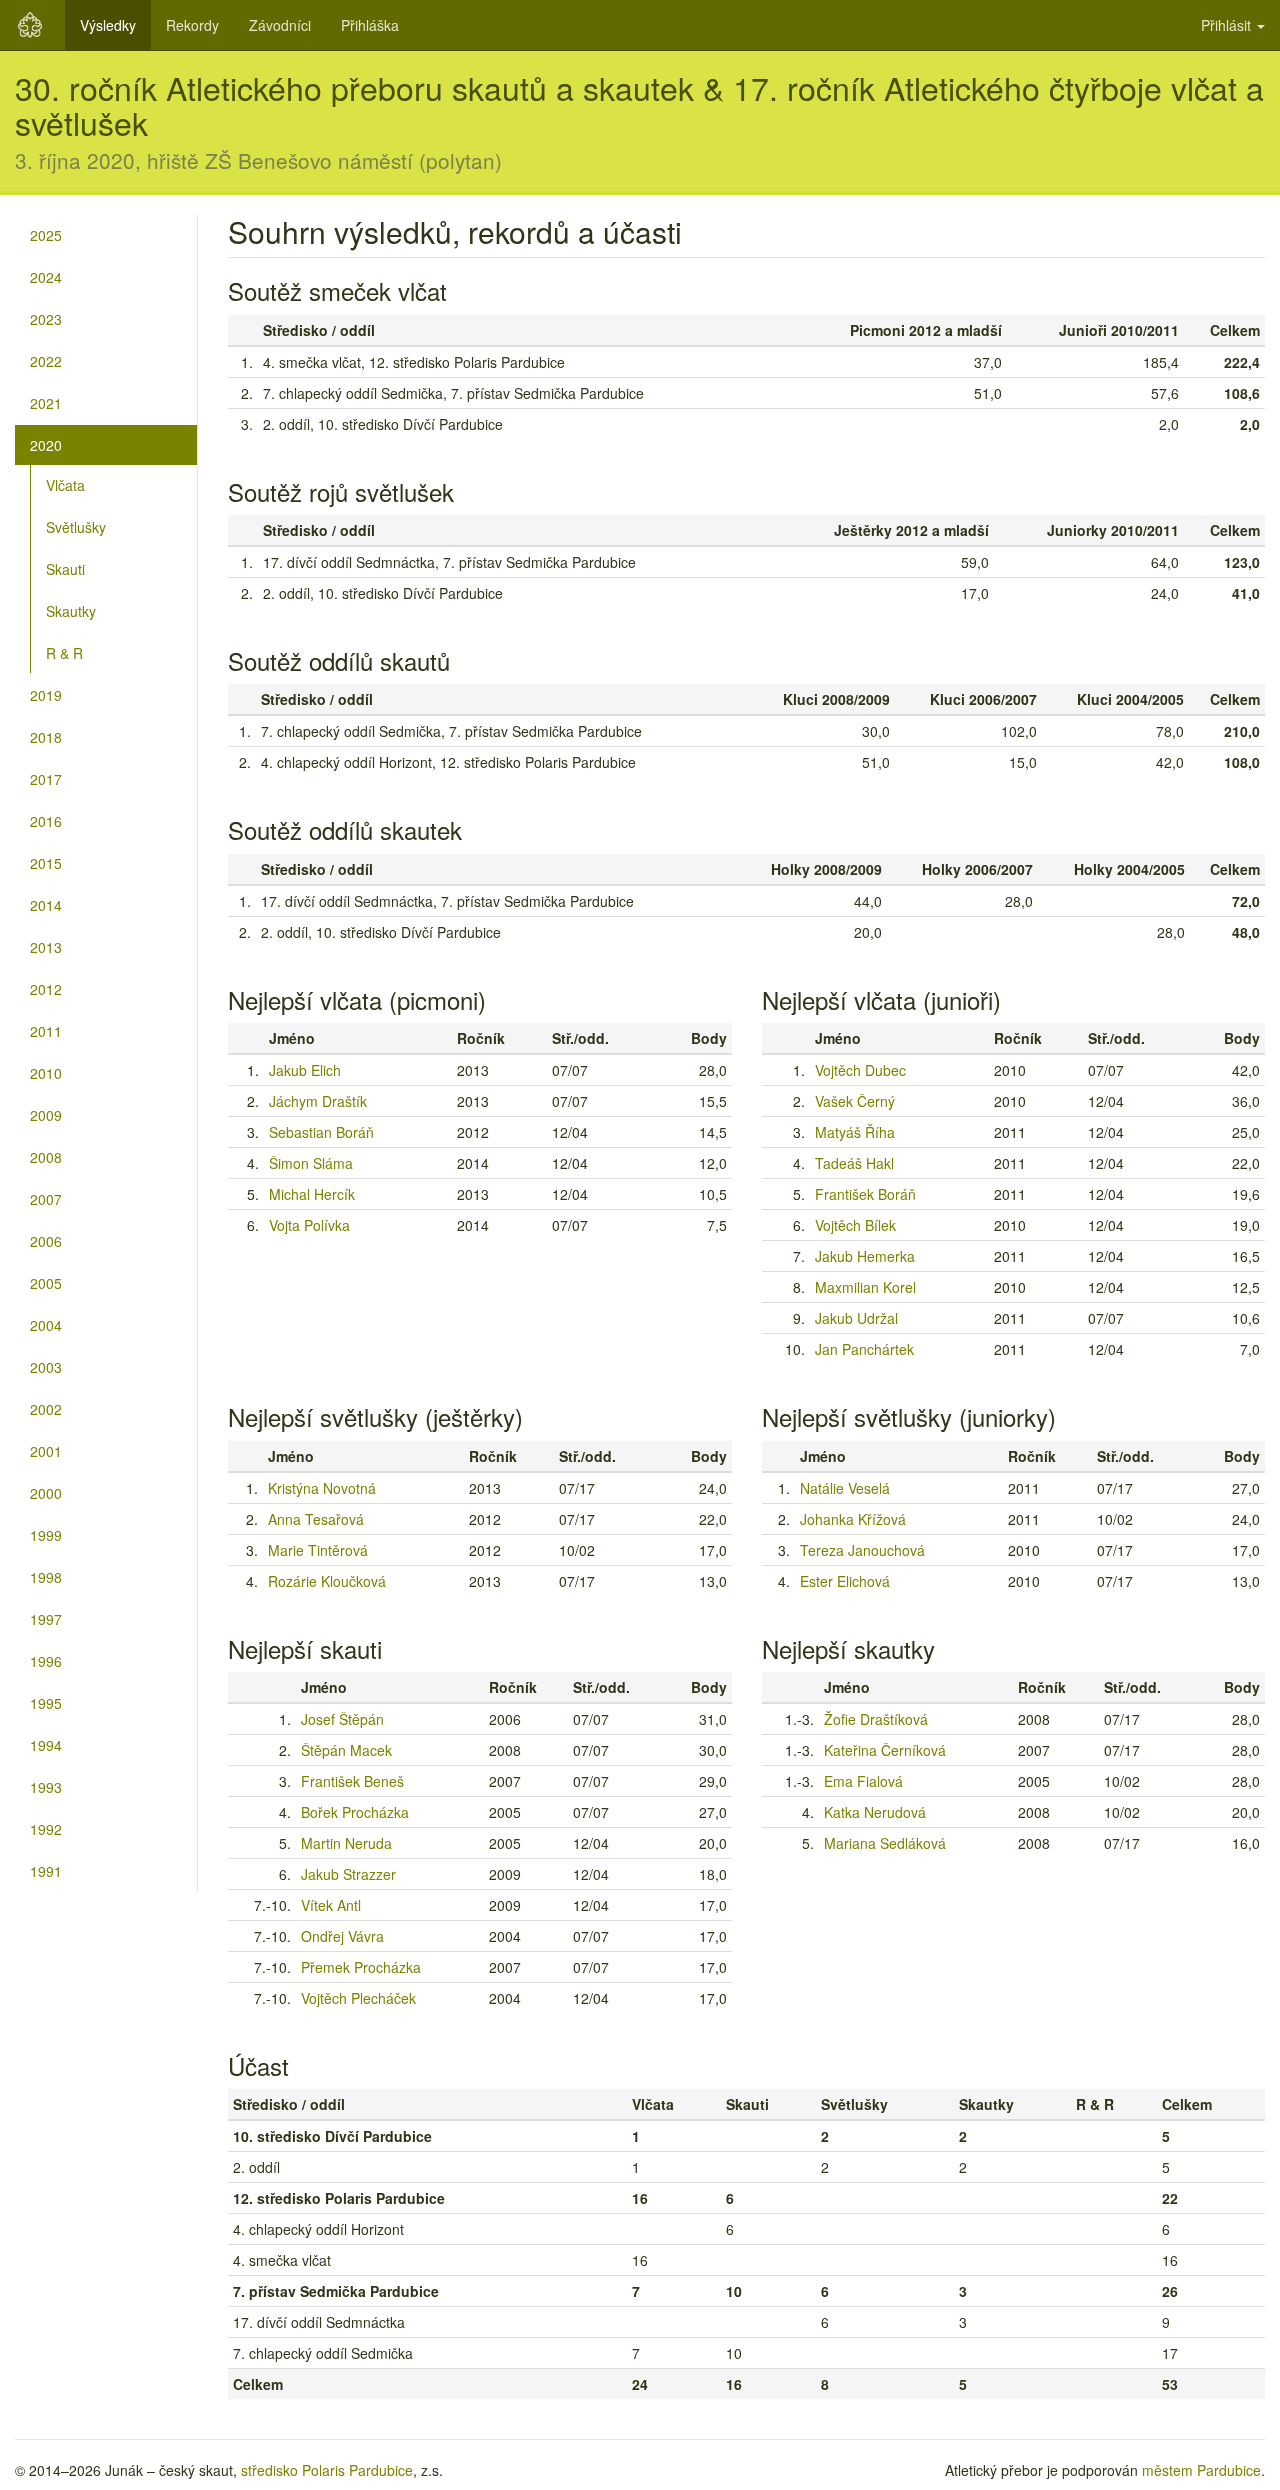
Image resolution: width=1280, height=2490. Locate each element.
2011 (46, 1031)
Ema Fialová (863, 1781)
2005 (46, 1283)
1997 (46, 1619)
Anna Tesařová (316, 1519)
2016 (46, 821)
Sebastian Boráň (321, 1132)
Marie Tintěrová (318, 1550)
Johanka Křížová (853, 1519)
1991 (46, 1871)
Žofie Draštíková (876, 1719)
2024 (46, 277)
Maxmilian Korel (865, 1287)
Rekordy (192, 25)
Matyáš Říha (855, 1132)
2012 (46, 989)
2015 (46, 863)
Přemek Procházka (361, 1967)
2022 (46, 361)
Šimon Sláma (311, 1163)
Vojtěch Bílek (855, 1225)
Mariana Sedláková (885, 1843)
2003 (46, 1367)
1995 (46, 1703)
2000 (46, 1493)
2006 (46, 1241)
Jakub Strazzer (348, 1874)
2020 (46, 445)
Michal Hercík (312, 1194)
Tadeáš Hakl (854, 1163)
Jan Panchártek (864, 1349)
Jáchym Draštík (318, 1101)
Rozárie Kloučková (327, 1581)
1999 (46, 1535)
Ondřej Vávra (342, 1936)
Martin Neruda (346, 1843)
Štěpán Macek (346, 1750)
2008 (46, 1157)
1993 (46, 1787)
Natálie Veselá (845, 1488)
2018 (46, 737)
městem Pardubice (1201, 2470)
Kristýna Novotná (322, 1488)
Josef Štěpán (342, 1719)
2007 (46, 1199)
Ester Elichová (845, 1581)
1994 (46, 1745)
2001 (46, 1451)
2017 (46, 779)
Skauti (65, 569)
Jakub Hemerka (865, 1256)
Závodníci (280, 25)
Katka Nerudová (875, 1812)
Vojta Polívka (309, 1225)
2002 (46, 1409)
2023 (46, 319)
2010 (46, 1073)
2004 (46, 1325)
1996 (46, 1661)
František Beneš (352, 1781)
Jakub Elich (305, 1070)
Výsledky (108, 25)
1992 (46, 1829)
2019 (46, 695)
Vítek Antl (331, 1905)
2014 (46, 905)
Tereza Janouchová (862, 1550)
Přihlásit (1228, 25)
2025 (46, 235)
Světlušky (76, 527)
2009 (46, 1115)
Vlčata (65, 485)
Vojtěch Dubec (860, 1070)
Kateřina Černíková (885, 1750)
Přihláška (370, 25)
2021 (46, 403)
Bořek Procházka (355, 1812)
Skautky (71, 611)
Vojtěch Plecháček (358, 1998)
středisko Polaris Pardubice (327, 2470)
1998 (46, 1577)
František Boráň (865, 1194)
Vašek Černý (855, 1101)
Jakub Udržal (856, 1318)
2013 (46, 947)
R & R (64, 653)
